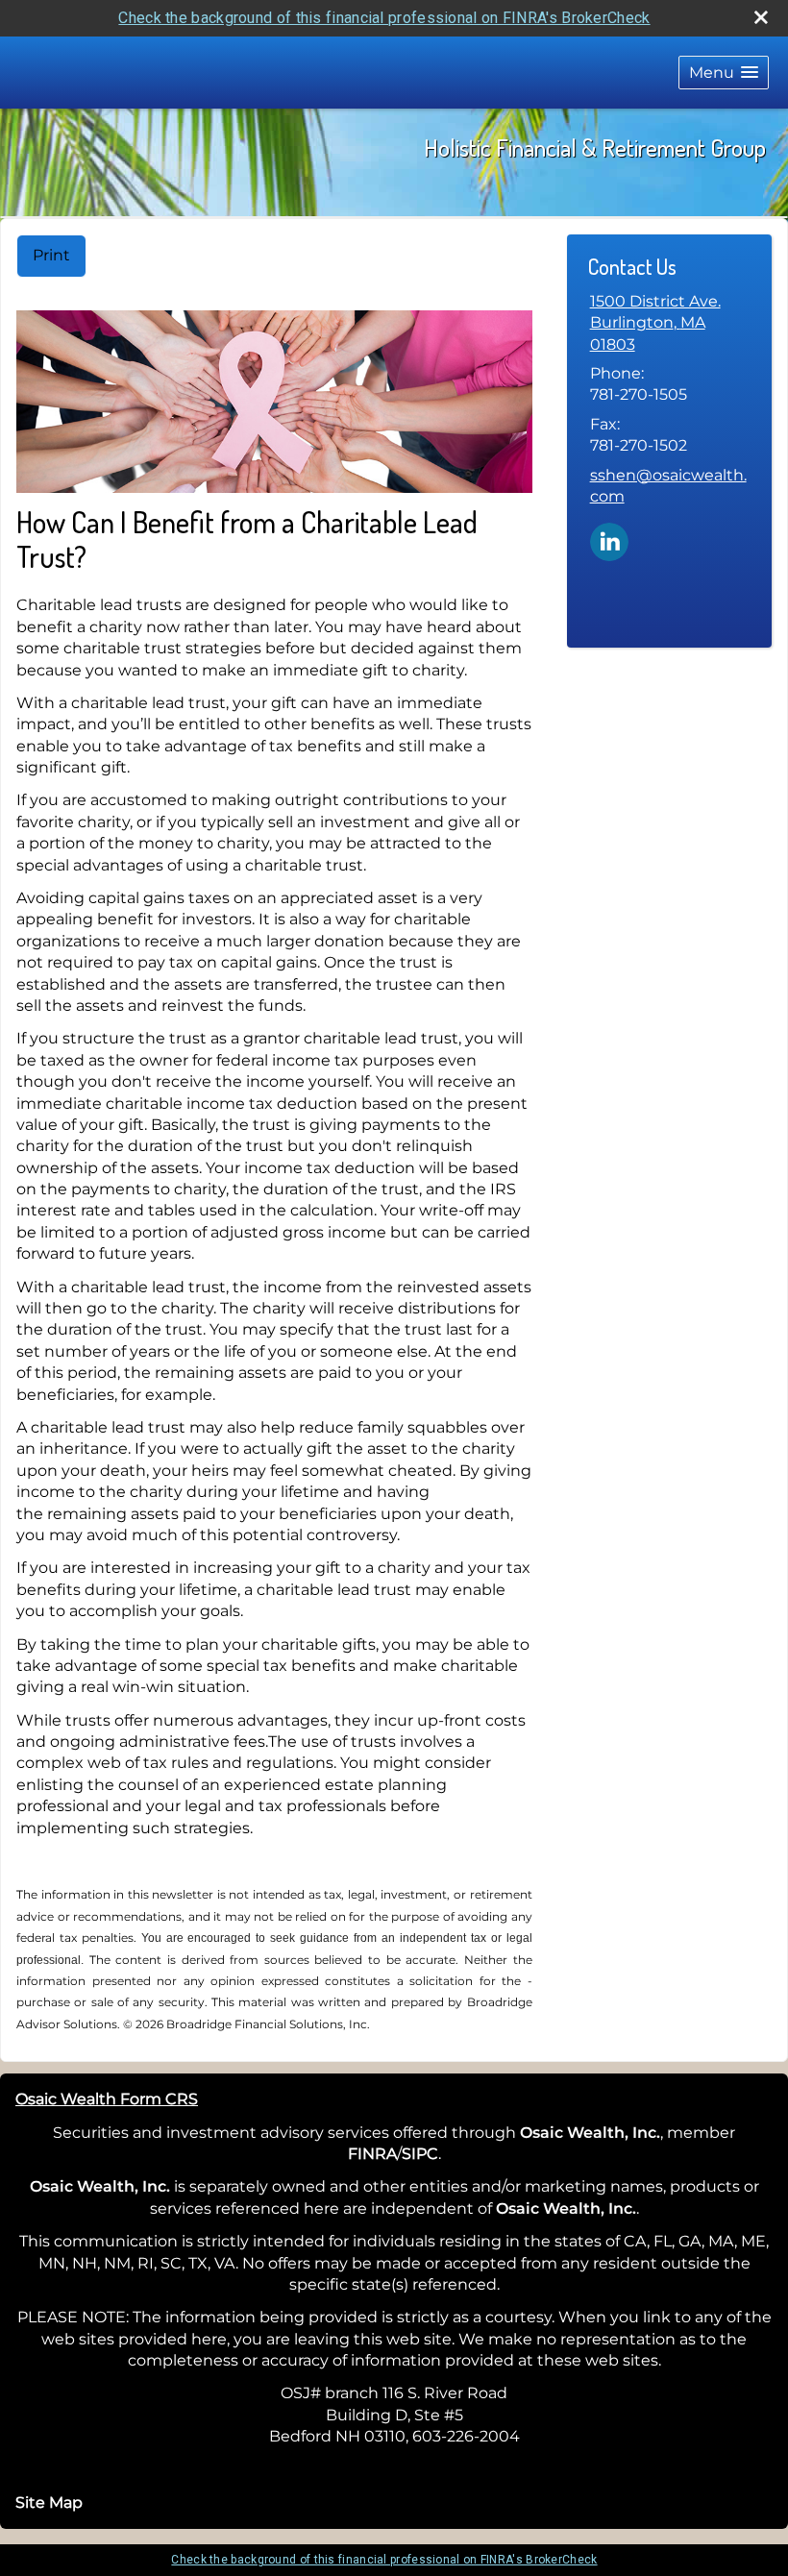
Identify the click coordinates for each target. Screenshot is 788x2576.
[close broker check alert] (761, 17)
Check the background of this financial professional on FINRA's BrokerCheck (384, 18)
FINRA (372, 2154)
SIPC (420, 2154)
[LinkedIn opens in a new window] (609, 540)
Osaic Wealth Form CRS (107, 2099)
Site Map (49, 2502)
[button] (724, 73)
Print (51, 255)
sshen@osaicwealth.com (668, 486)
